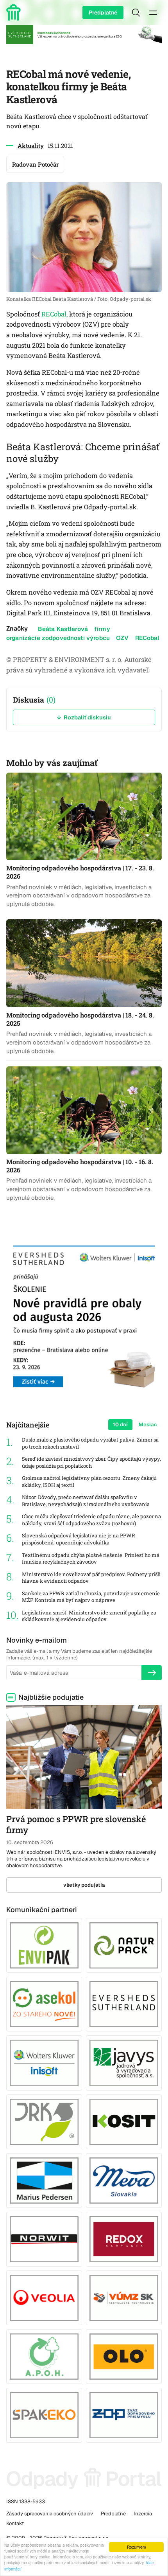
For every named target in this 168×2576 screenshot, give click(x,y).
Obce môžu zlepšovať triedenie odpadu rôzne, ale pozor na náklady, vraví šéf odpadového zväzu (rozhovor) (91, 1520)
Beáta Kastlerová (63, 629)
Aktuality (31, 146)
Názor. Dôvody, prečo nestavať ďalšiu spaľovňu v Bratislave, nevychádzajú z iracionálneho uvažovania (86, 1501)
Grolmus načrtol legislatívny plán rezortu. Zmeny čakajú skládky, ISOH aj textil (89, 1482)
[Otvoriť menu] (153, 13)
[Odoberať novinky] (152, 1673)
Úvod (15, 13)
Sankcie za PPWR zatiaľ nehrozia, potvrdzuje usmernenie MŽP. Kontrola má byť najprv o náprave (91, 1597)
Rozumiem (136, 2547)
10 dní (120, 1425)
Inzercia (143, 2514)
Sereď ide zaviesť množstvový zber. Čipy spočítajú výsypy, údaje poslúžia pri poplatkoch (91, 1462)
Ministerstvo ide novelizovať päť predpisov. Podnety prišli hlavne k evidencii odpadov (91, 1578)
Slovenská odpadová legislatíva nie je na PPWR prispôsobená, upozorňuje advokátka (79, 1539)
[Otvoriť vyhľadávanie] (136, 13)
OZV (122, 638)
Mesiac (148, 1425)
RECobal (54, 314)
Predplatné (103, 13)
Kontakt (15, 2523)
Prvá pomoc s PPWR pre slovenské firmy (76, 1825)
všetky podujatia (84, 1885)
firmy (102, 629)
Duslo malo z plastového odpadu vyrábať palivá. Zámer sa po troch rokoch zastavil (90, 1443)
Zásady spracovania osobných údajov (50, 2514)
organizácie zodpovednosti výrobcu (58, 638)
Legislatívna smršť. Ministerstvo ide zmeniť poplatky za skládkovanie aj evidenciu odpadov (89, 1616)
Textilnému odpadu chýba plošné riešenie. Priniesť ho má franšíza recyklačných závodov (91, 1559)
